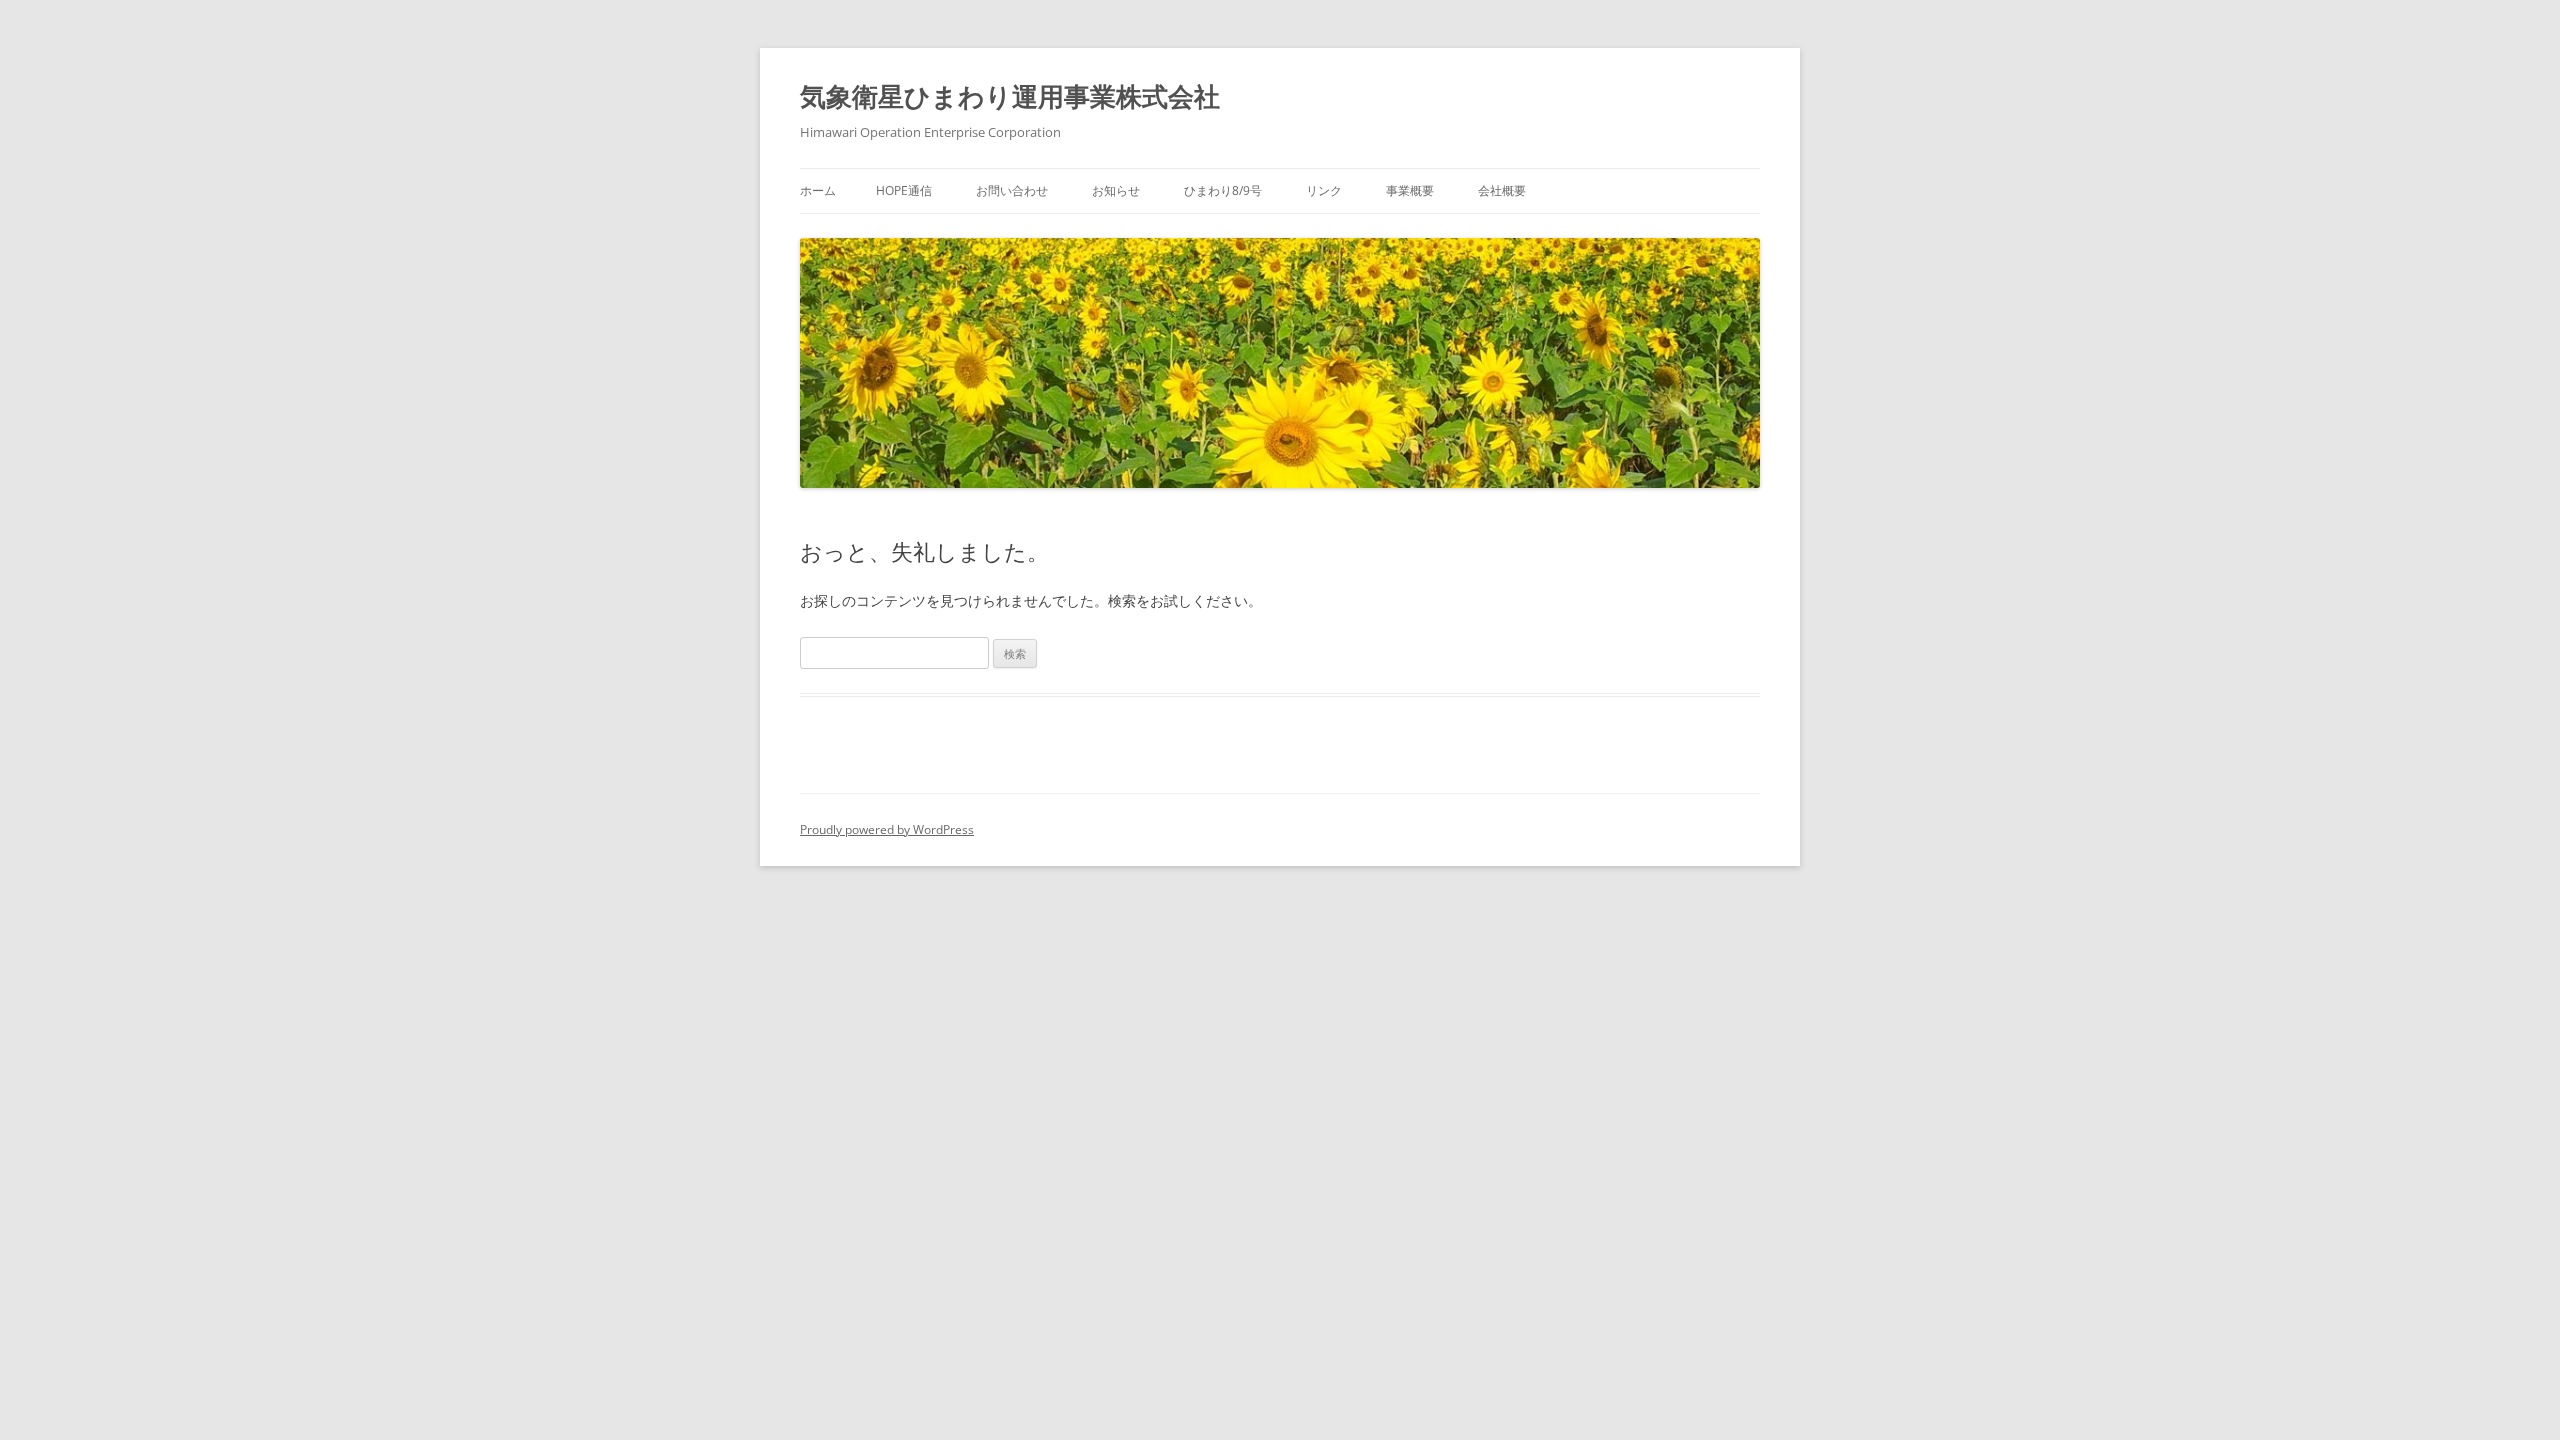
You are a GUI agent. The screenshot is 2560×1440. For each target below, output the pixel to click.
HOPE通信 (904, 190)
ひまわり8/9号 (1223, 190)
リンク (1324, 190)
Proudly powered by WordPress (887, 829)
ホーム (818, 190)
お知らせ (1116, 190)
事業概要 (1410, 190)
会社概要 (1502, 190)
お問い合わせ (1012, 190)
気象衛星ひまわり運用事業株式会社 (1010, 96)
